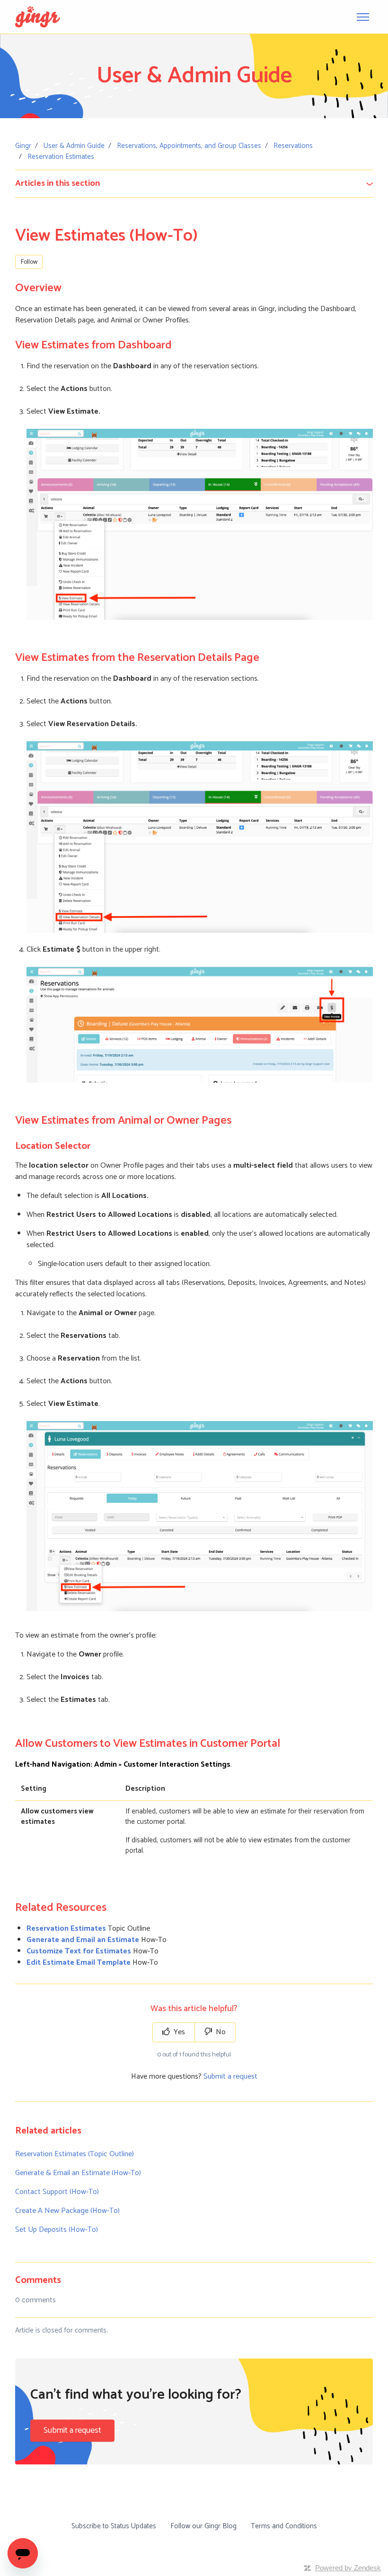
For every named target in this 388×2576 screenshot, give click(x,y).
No (220, 2032)
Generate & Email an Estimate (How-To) (78, 2173)
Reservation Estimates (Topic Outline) (75, 2154)
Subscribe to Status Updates (114, 2526)
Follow (29, 262)
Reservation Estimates (61, 157)
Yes (178, 2032)
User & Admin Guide (74, 146)
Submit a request (230, 2077)
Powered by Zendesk (348, 2568)
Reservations (293, 146)
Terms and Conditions (284, 2526)
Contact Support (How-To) (57, 2192)
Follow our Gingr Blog (203, 2526)
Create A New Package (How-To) (67, 2211)
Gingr (23, 146)
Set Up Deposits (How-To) (57, 2230)
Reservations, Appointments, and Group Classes (189, 146)
